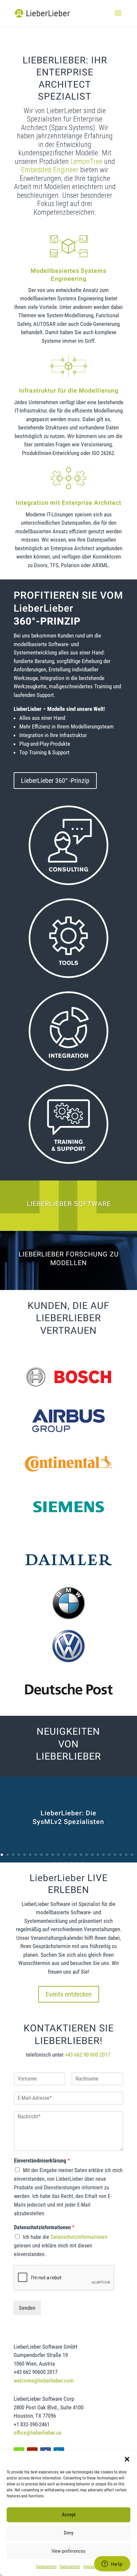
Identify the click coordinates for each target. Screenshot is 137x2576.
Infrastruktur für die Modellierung (69, 391)
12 (64, 1855)
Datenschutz (46, 2567)
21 (115, 1855)
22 (121, 1855)
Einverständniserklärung (42, 2161)
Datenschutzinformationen (44, 2227)
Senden (27, 2308)
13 (70, 1855)
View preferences (68, 2551)
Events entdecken (69, 1994)
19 (104, 1855)
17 (92, 1855)
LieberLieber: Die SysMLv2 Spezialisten (68, 1818)
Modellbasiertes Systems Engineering (68, 275)
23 (126, 1855)
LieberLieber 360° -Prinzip (55, 781)
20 (109, 1855)
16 (87, 1855)
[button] (127, 2459)
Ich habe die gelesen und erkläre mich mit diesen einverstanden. (61, 2246)
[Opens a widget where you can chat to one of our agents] (112, 2564)
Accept (69, 2515)
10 (53, 1855)
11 (58, 1855)
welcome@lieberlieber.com (44, 2381)
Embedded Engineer (50, 170)
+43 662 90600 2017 (36, 2372)
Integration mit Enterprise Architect (68, 503)
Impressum (92, 2567)
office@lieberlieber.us (38, 2433)
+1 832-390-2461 (32, 2424)
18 (98, 1855)
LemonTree (86, 161)
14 (75, 1855)
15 (81, 1855)
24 (132, 1855)
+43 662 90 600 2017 (88, 2055)
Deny (69, 2533)
